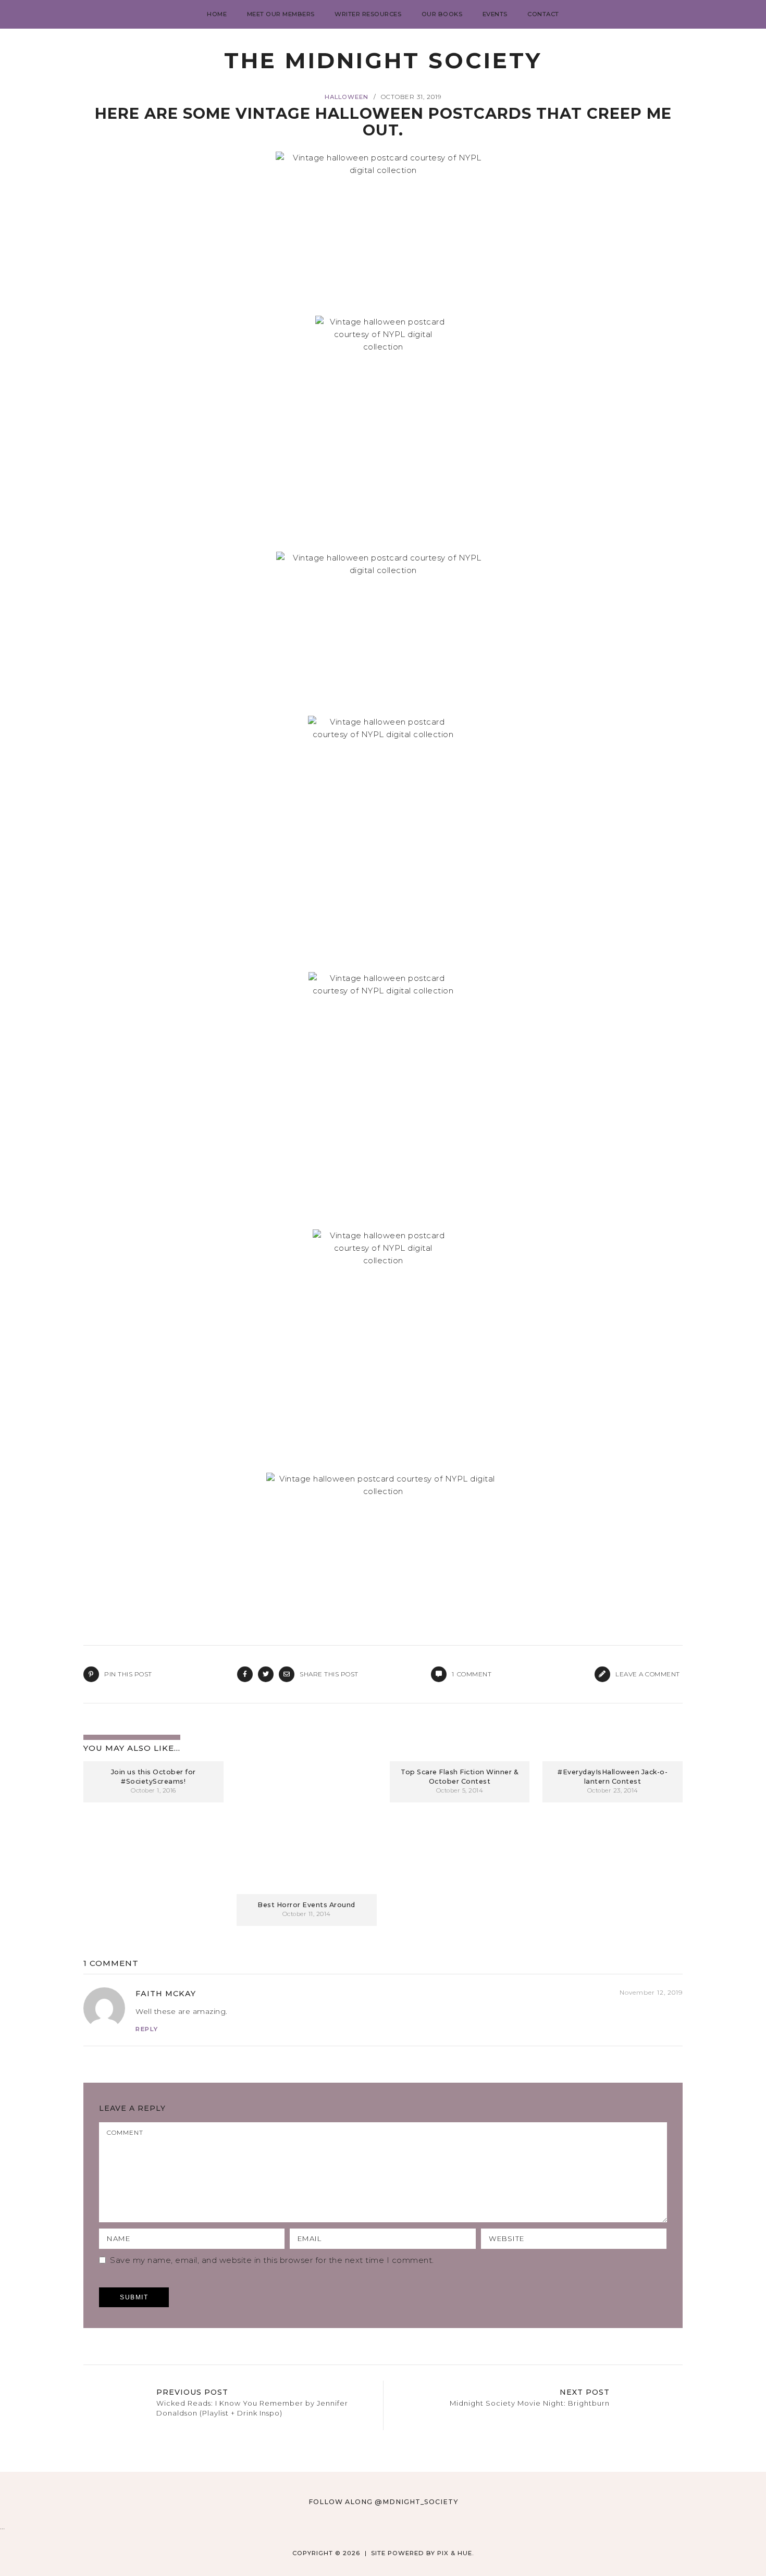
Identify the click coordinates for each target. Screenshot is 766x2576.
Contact (543, 14)
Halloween (347, 97)
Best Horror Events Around (306, 1905)
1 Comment (111, 1963)
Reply (147, 2029)
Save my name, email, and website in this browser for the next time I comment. (272, 2260)
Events (495, 14)
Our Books (442, 14)
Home (217, 14)
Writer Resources (368, 14)
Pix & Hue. (456, 2553)
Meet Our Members (281, 14)
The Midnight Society (383, 60)
